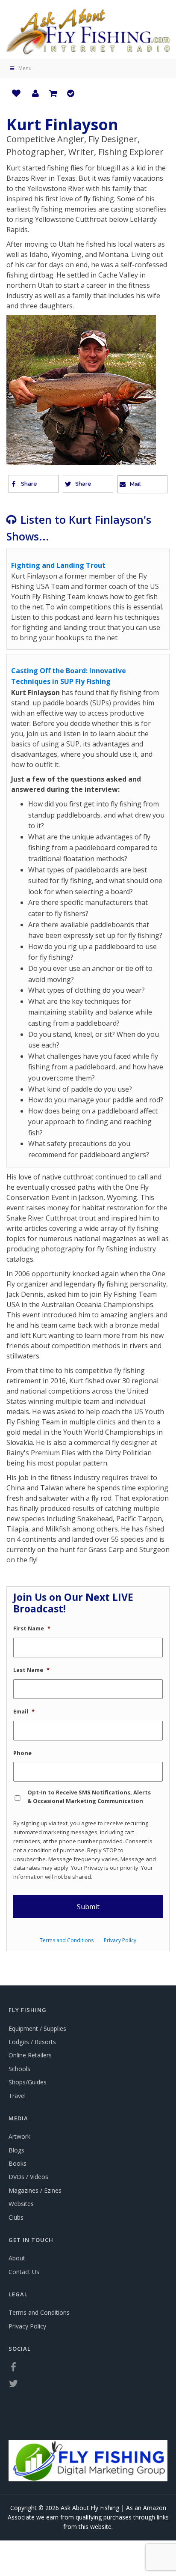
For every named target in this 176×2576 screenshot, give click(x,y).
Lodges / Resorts (32, 2042)
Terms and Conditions (67, 1940)
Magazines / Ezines (35, 2190)
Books (18, 2163)
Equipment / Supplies (37, 2028)
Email (24, 1712)
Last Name (31, 1670)
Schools (19, 2069)
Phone (22, 1753)
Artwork (19, 2136)
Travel (17, 2096)
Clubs (16, 2217)
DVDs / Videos (28, 2177)
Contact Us (24, 2272)
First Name (32, 1628)
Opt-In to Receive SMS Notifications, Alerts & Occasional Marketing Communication (89, 1797)
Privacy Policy (120, 1940)
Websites (21, 2204)
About (17, 2258)
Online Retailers (30, 2055)
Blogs (16, 2150)
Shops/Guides (28, 2082)
